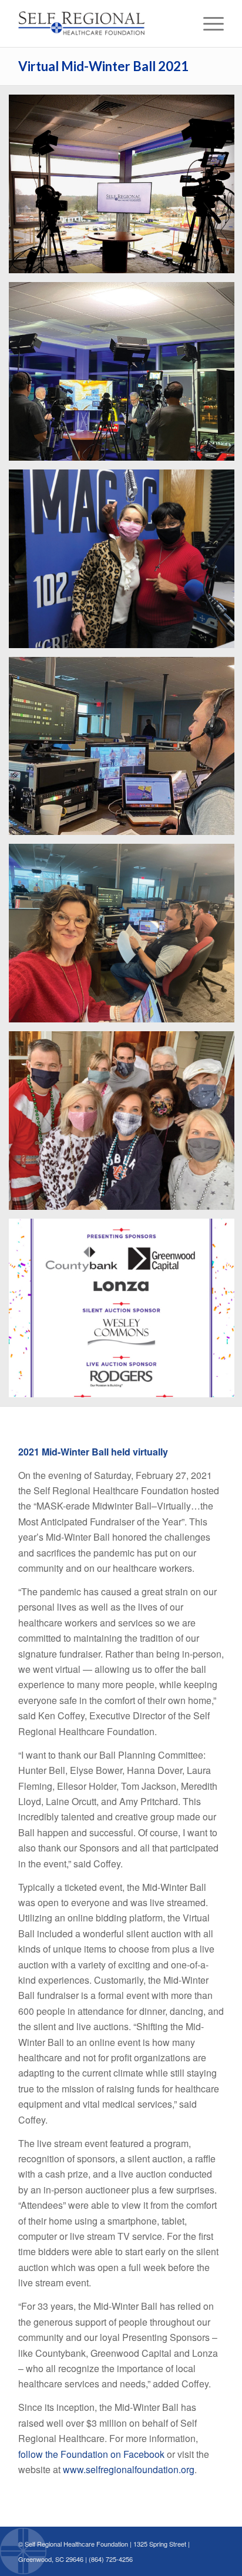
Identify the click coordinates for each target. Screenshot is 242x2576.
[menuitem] (208, 24)
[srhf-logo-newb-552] (100, 24)
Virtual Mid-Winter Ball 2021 (103, 66)
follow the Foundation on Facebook (91, 2454)
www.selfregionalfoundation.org (129, 2469)
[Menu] (208, 24)
